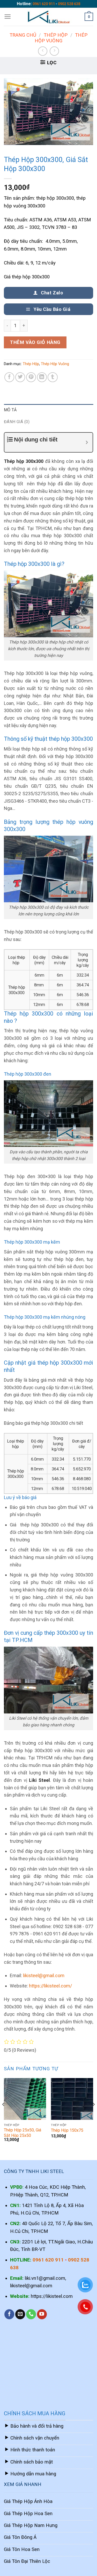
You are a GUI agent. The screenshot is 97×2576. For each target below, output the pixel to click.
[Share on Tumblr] (53, 377)
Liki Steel (39, 1780)
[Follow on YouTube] (42, 2314)
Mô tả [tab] (10, 410)
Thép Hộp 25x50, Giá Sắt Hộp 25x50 (23, 2133)
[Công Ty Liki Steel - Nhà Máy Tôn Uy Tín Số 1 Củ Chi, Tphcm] (49, 17)
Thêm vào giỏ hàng (35, 342)
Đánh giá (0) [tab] (17, 422)
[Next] (93, 2115)
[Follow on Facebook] (9, 2314)
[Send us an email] (20, 2314)
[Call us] (31, 2314)
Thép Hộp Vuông (61, 38)
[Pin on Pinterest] (31, 377)
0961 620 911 (44, 4)
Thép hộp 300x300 (24, 461)
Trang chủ (23, 35)
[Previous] (4, 2115)
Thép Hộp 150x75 (67, 2130)
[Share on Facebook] (9, 377)
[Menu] (8, 17)
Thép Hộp (56, 35)
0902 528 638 (69, 4)
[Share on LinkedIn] (42, 377)
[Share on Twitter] (20, 377)
